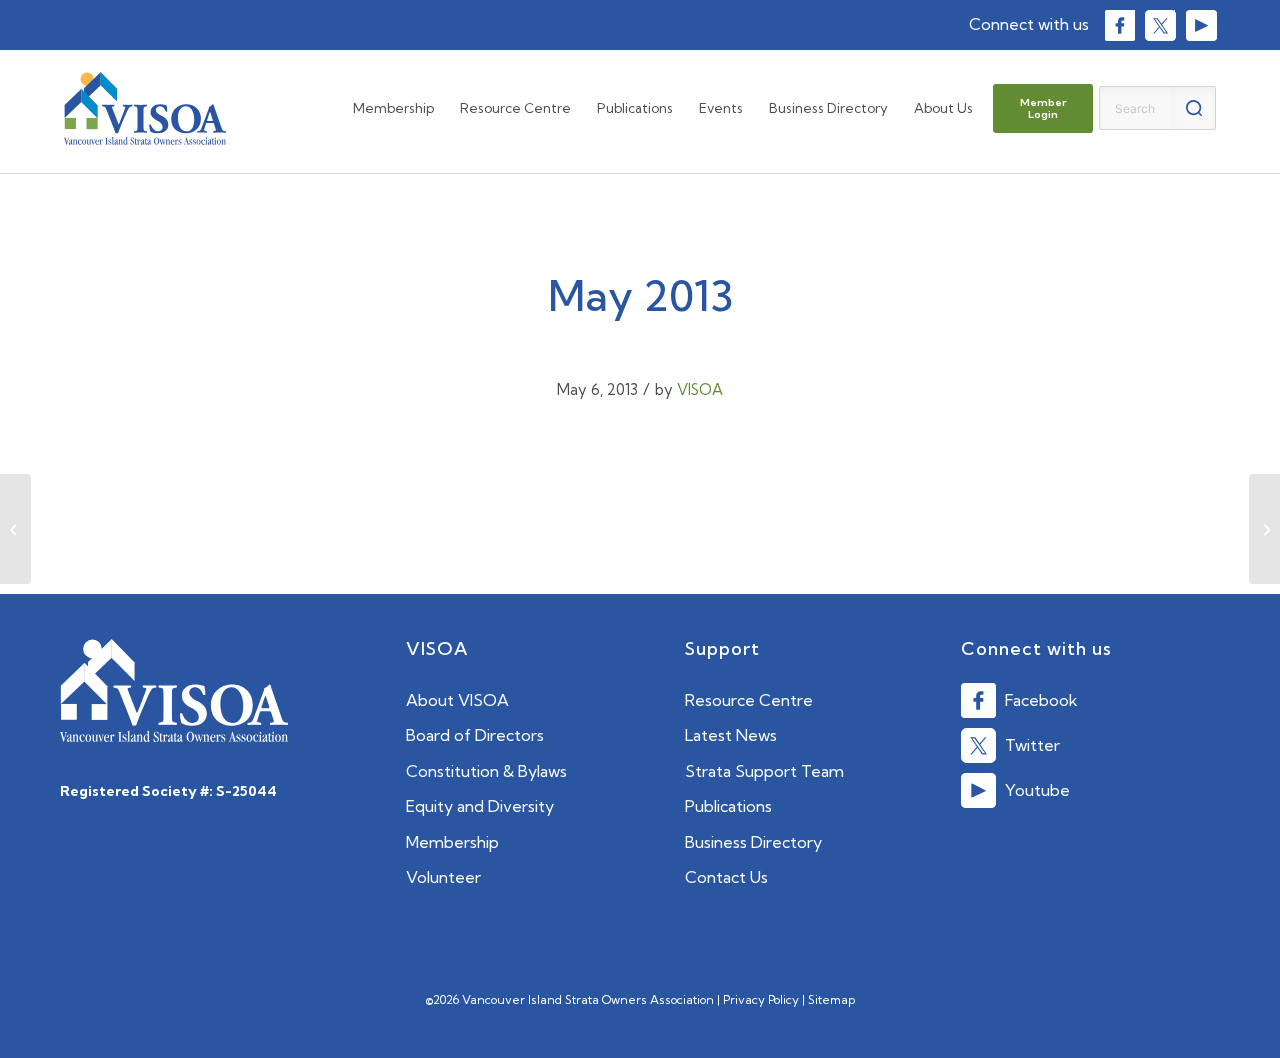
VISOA (700, 389)
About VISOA (457, 700)
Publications (728, 806)
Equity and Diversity (480, 806)
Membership (452, 842)
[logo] (145, 108)
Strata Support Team (764, 771)
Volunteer (443, 877)
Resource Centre (749, 700)
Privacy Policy (761, 999)
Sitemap (831, 999)
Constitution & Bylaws (486, 771)
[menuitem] (393, 108)
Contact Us (726, 877)
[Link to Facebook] (1119, 25)
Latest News (731, 735)
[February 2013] (15, 529)
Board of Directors (475, 735)
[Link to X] (1159, 25)
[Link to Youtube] (1201, 25)
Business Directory (753, 842)
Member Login (1043, 108)
